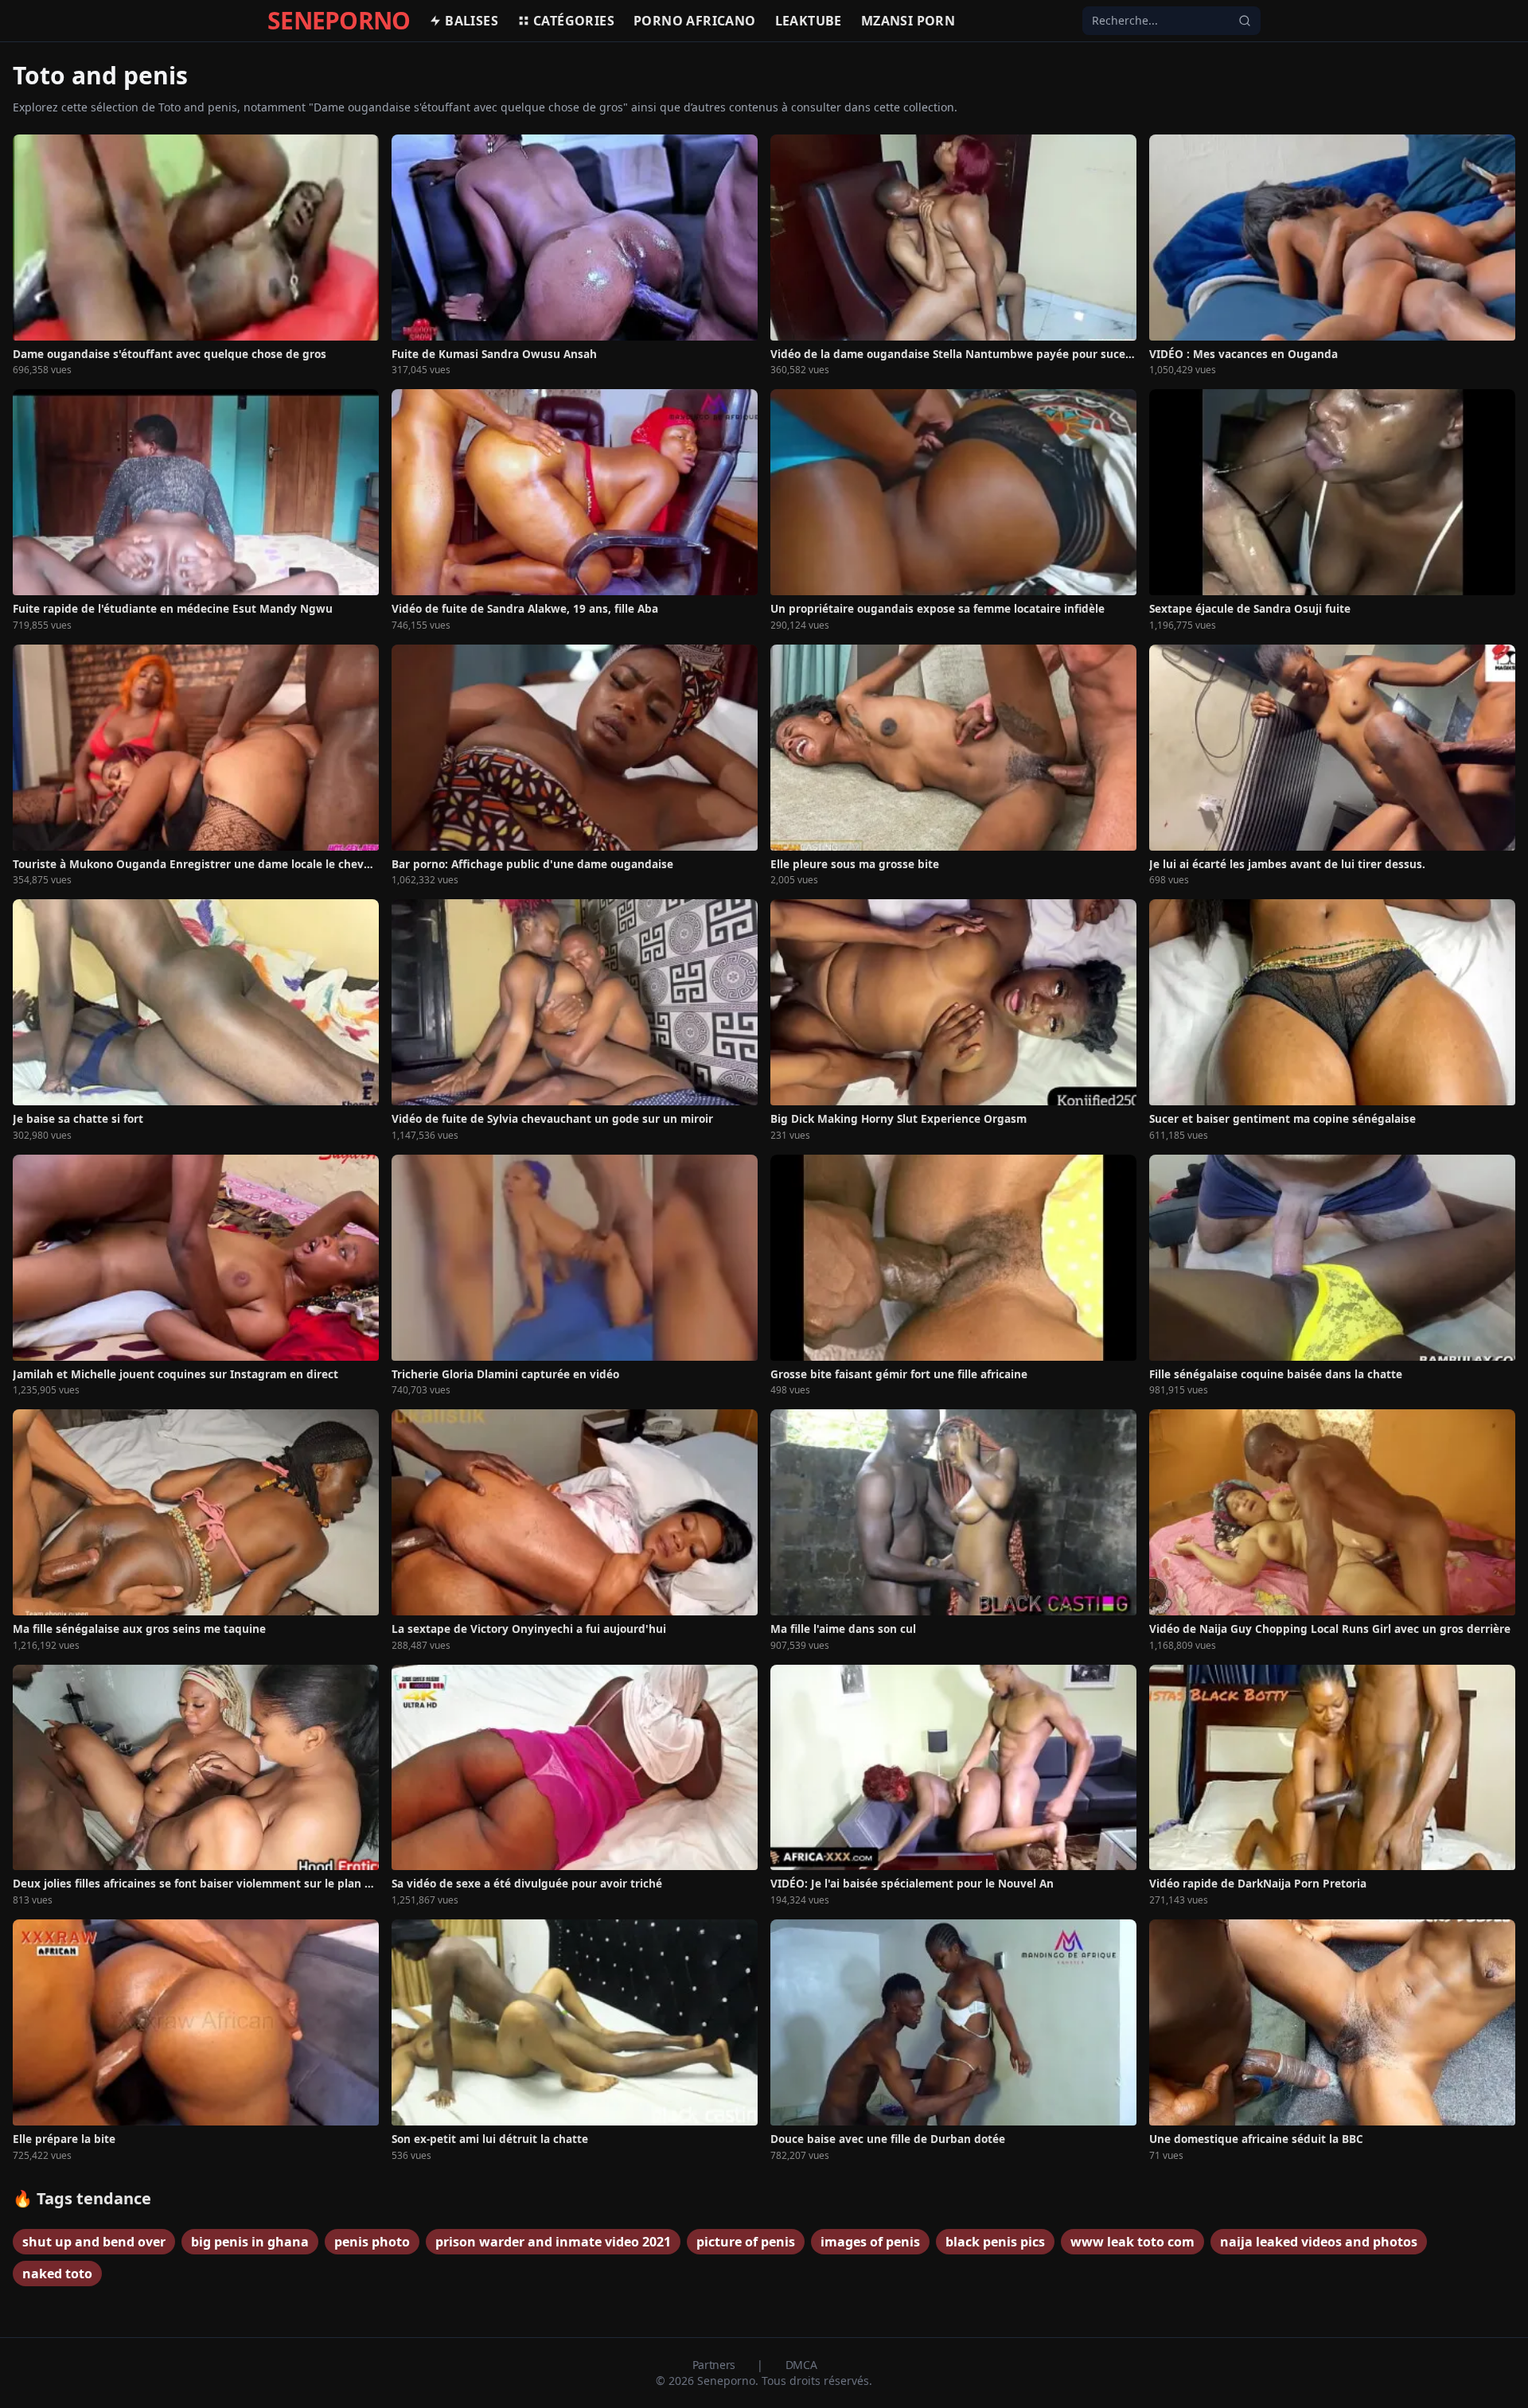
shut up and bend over (94, 2242)
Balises (472, 21)
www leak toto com (1132, 2242)
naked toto (57, 2274)
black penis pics (995, 2242)
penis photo (372, 2242)
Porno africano (695, 21)
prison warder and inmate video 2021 (553, 2242)
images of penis (870, 2242)
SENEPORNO (339, 21)
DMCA (801, 2365)
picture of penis (746, 2242)
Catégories (574, 21)
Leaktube (809, 21)
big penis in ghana (250, 2242)
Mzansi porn (908, 21)
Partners (715, 2365)
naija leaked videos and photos (1319, 2242)
